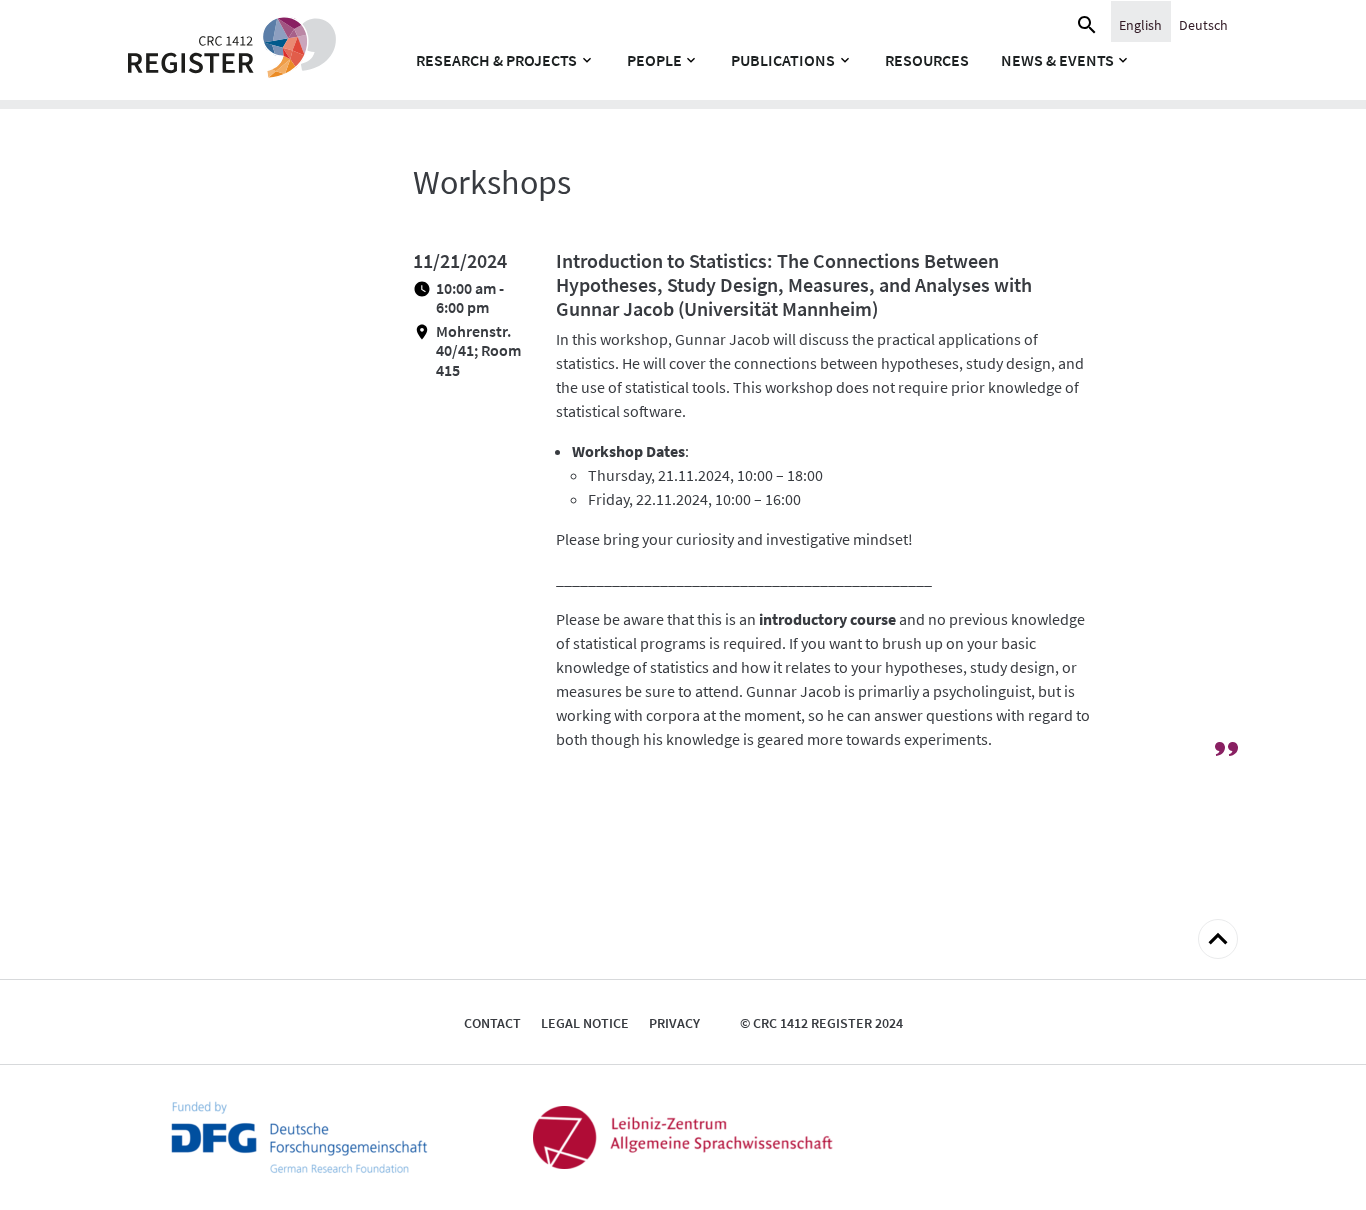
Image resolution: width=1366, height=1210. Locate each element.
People (654, 60)
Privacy (674, 1023)
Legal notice (585, 1023)
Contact (492, 1023)
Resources (927, 60)
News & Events (1057, 60)
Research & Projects (496, 60)
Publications (783, 60)
